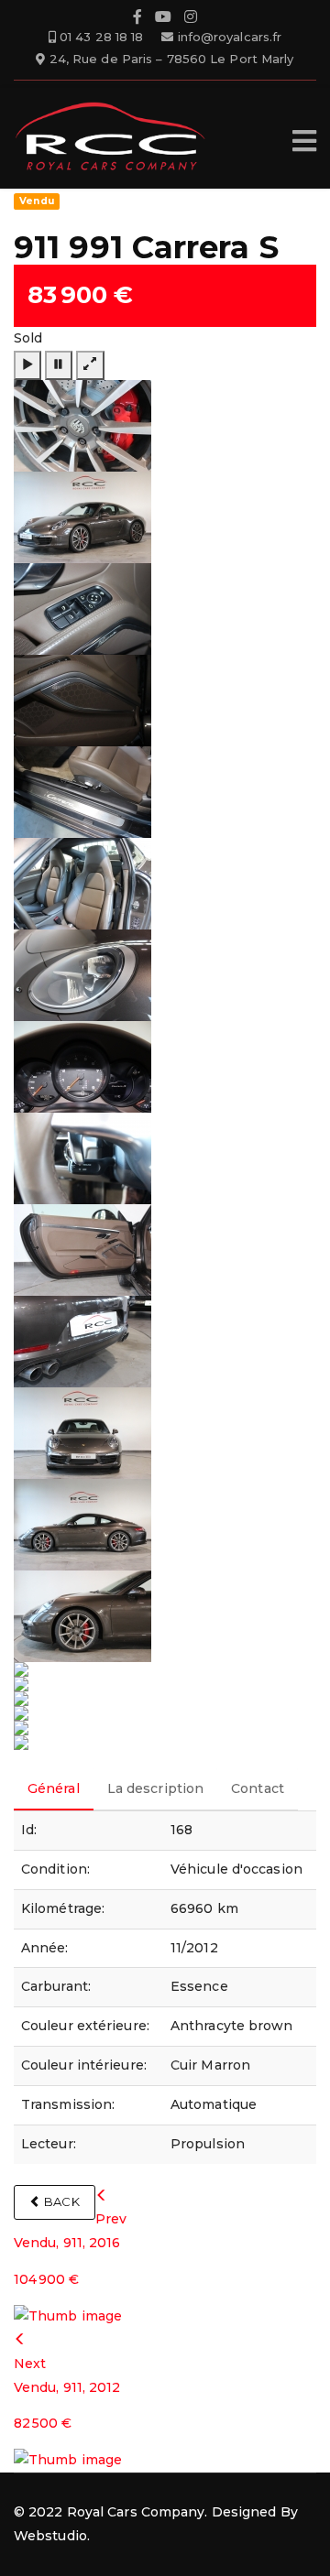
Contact (258, 1788)
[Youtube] (163, 19)
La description (155, 1788)
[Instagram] (191, 19)
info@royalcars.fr (230, 37)
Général (54, 1788)
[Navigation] (304, 141)
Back (60, 2201)
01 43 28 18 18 (101, 37)
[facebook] (137, 19)
